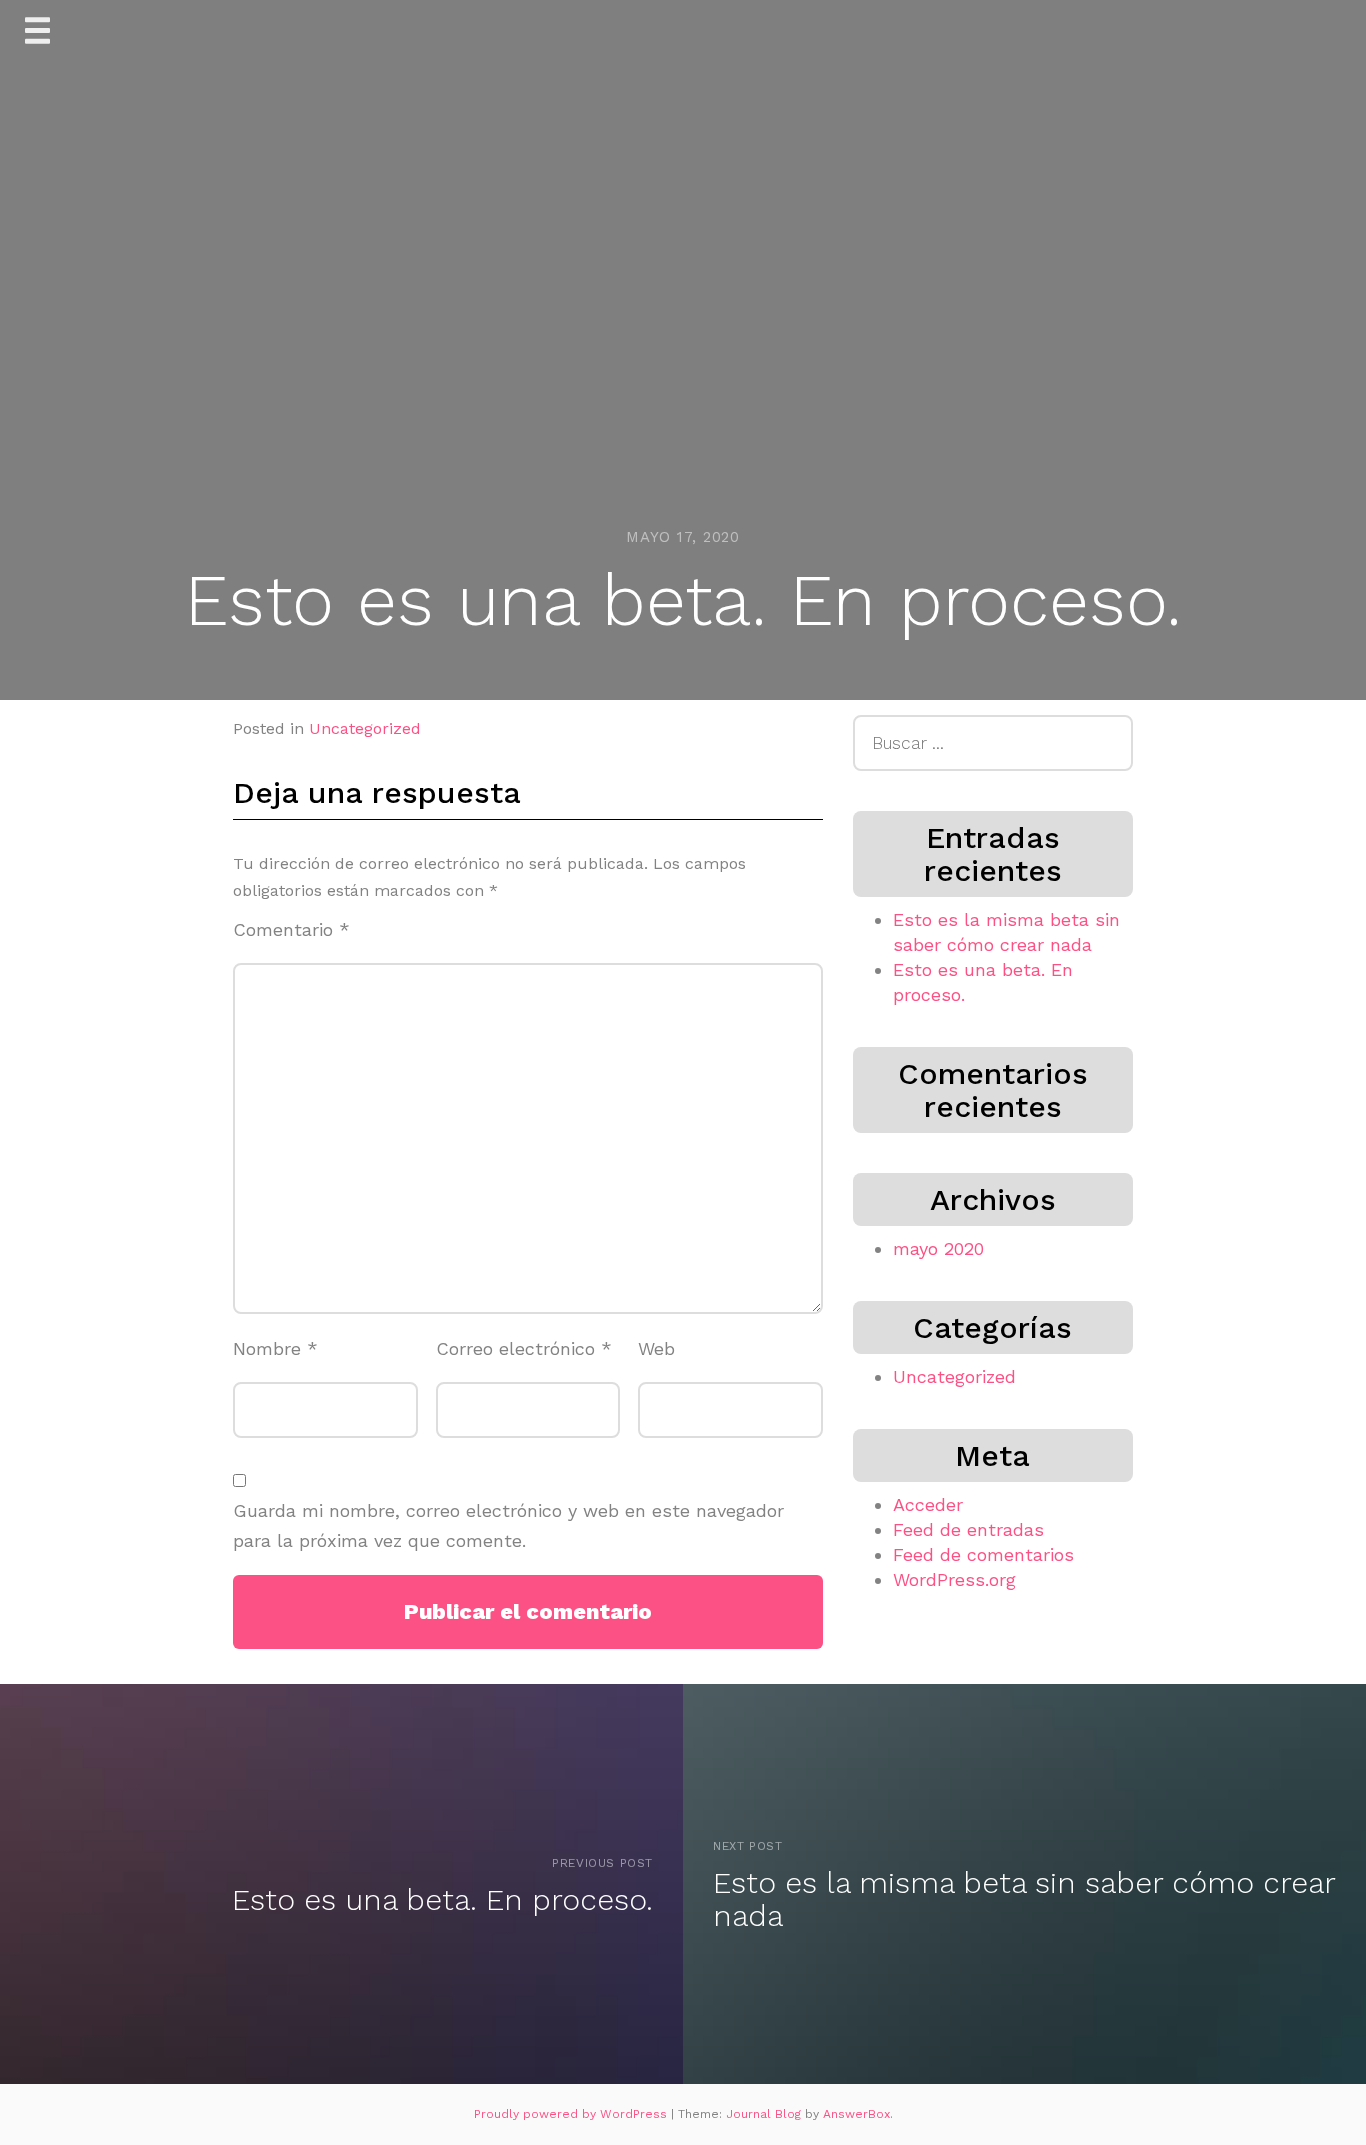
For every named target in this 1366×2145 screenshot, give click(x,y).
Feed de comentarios (983, 1554)
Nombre (275, 1348)
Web (656, 1348)
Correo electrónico (524, 1348)
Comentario (291, 929)
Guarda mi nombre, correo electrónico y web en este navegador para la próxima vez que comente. (508, 1526)
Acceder (928, 1504)
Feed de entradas (968, 1529)
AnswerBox (856, 2114)
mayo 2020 (938, 1248)
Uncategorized (365, 728)
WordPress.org (954, 1579)
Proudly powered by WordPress (572, 2114)
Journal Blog (765, 2114)
